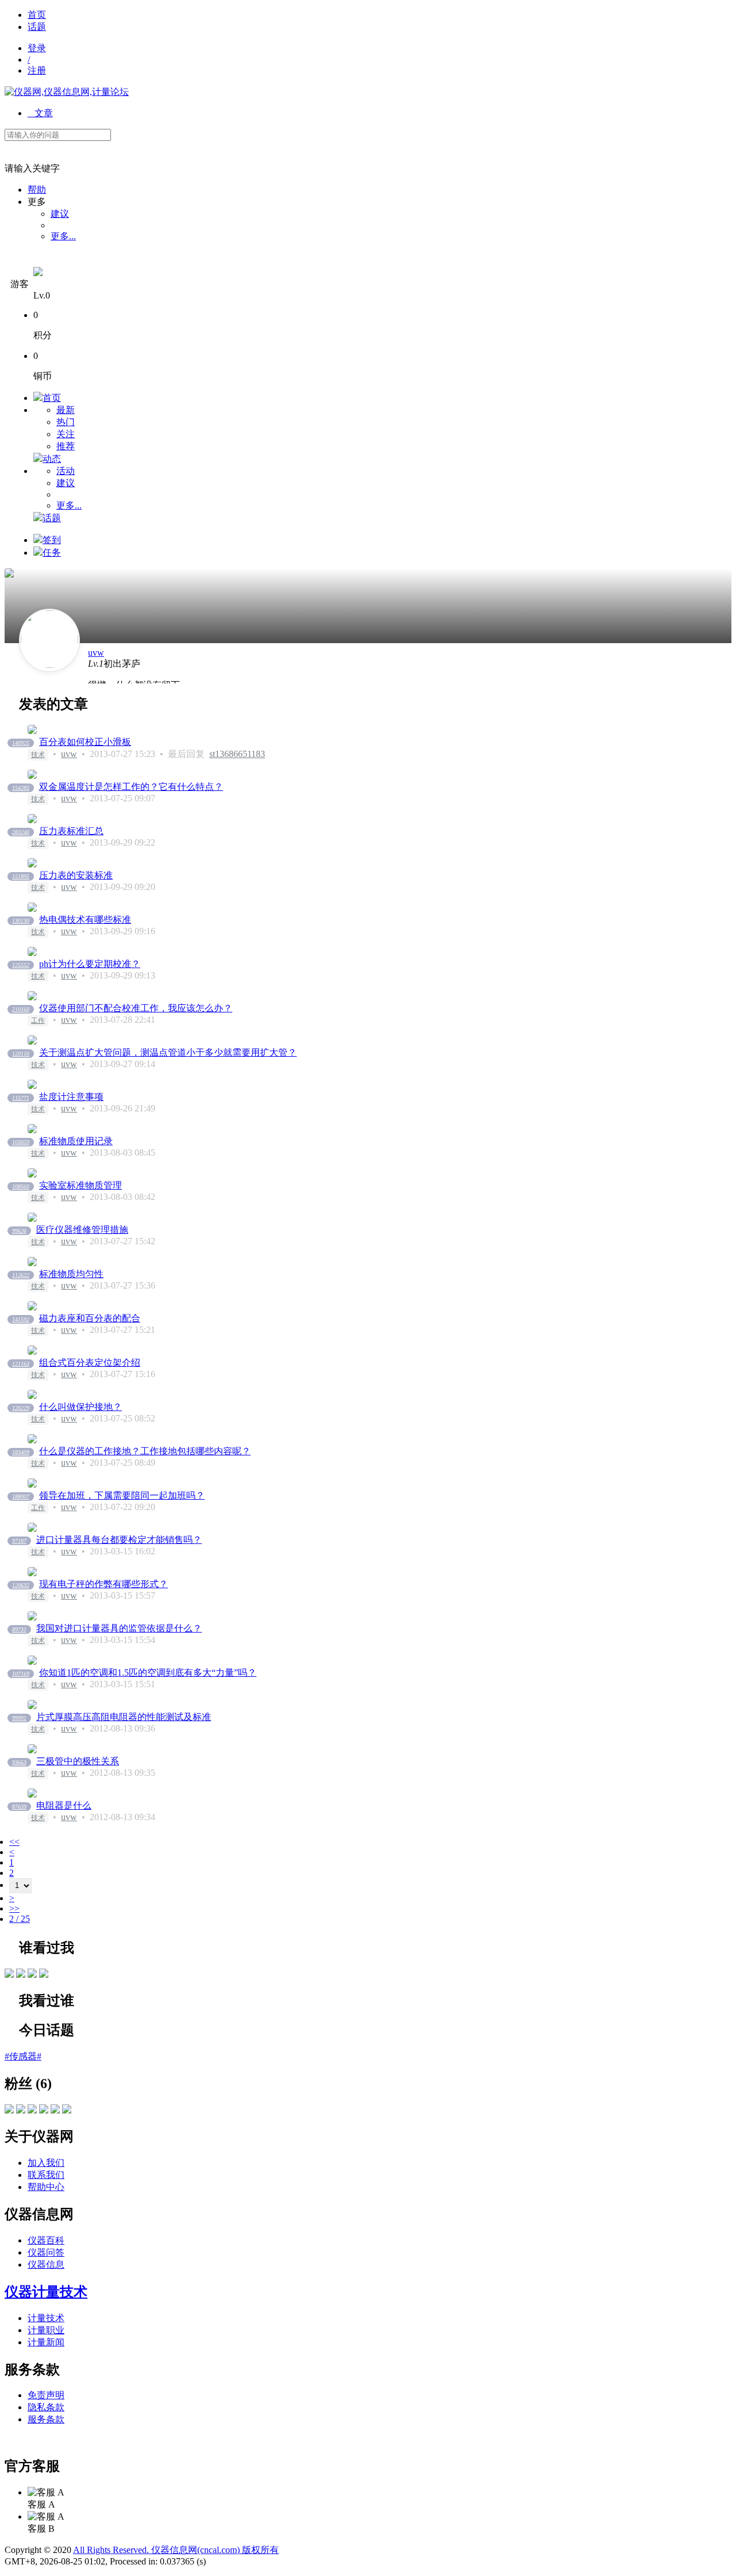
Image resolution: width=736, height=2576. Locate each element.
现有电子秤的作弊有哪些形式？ (103, 1584)
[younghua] (67, 2110)
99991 (19, 1718)
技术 (38, 755)
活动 (66, 471)
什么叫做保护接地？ (80, 1407)
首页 (37, 15)
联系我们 (46, 2175)
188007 (21, 1497)
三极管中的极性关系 (78, 1761)
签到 (52, 540)
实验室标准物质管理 (80, 1185)
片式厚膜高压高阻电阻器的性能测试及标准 (124, 1717)
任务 (52, 553)
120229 (21, 1408)
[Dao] (9, 1975)
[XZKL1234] (55, 2110)
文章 (40, 113)
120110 (21, 1054)
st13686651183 (237, 754)
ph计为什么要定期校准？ (90, 964)
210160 (21, 1009)
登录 (37, 48)
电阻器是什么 (64, 1805)
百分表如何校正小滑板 (85, 742)
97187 (19, 1541)
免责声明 (46, 2395)
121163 (21, 1364)
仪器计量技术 (46, 2292)
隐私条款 (46, 2407)
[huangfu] (44, 1975)
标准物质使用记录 (76, 1141)
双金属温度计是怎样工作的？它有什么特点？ (131, 787)
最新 (66, 410)
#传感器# (23, 2056)
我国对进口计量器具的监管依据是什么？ (119, 1628)
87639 (19, 1807)
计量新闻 (46, 2342)
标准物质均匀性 (71, 1274)
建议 (60, 214)
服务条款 (46, 2419)
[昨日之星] (44, 2110)
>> (14, 1908)
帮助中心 (46, 2187)
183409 (21, 1452)
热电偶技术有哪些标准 (85, 920)
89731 (19, 1629)
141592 (21, 1319)
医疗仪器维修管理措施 (82, 1230)
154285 (21, 788)
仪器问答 (46, 2252)
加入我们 (46, 2163)
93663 (19, 1762)
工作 (38, 1021)
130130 (21, 921)
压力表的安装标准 (76, 875)
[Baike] (21, 1975)
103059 (21, 1142)
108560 (21, 1186)
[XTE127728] (32, 1975)
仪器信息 (46, 2264)
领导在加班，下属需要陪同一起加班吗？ (122, 1495)
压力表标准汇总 (71, 831)
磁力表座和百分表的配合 (90, 1318)
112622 (21, 1275)
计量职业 (46, 2330)
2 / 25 (20, 1919)
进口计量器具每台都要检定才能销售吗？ (119, 1540)
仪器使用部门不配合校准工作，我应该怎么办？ (136, 1008)
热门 (66, 422)
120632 (21, 1585)
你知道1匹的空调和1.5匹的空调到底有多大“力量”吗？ (148, 1673)
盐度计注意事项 (71, 1097)
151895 (21, 876)
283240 (21, 832)
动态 (52, 459)
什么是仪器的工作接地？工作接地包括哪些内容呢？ (145, 1451)
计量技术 (46, 2318)
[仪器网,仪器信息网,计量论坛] (67, 92)
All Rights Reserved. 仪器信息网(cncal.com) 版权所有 (176, 2550)
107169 (21, 1674)
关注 (66, 434)
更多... (63, 236)
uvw (96, 653)
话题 (37, 27)
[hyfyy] (32, 2110)
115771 (21, 1098)
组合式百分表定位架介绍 (90, 1362)
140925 (21, 743)
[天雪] (21, 2110)
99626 (19, 1231)
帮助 (37, 190)
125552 (21, 965)
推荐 (66, 446)
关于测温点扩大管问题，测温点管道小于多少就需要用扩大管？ (168, 1052)
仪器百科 (46, 2240)
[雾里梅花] (9, 2110)
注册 (37, 70)
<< (14, 1842)
